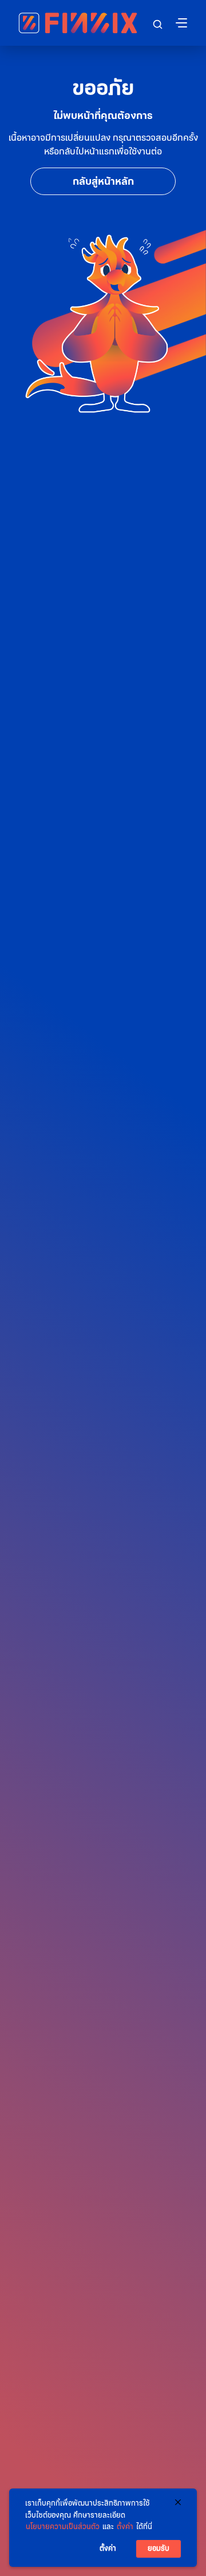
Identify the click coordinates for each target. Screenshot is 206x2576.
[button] (158, 24)
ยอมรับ (159, 2548)
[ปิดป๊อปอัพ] (178, 2502)
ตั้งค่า (125, 2527)
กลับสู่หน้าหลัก (103, 181)
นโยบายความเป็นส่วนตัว (63, 2527)
